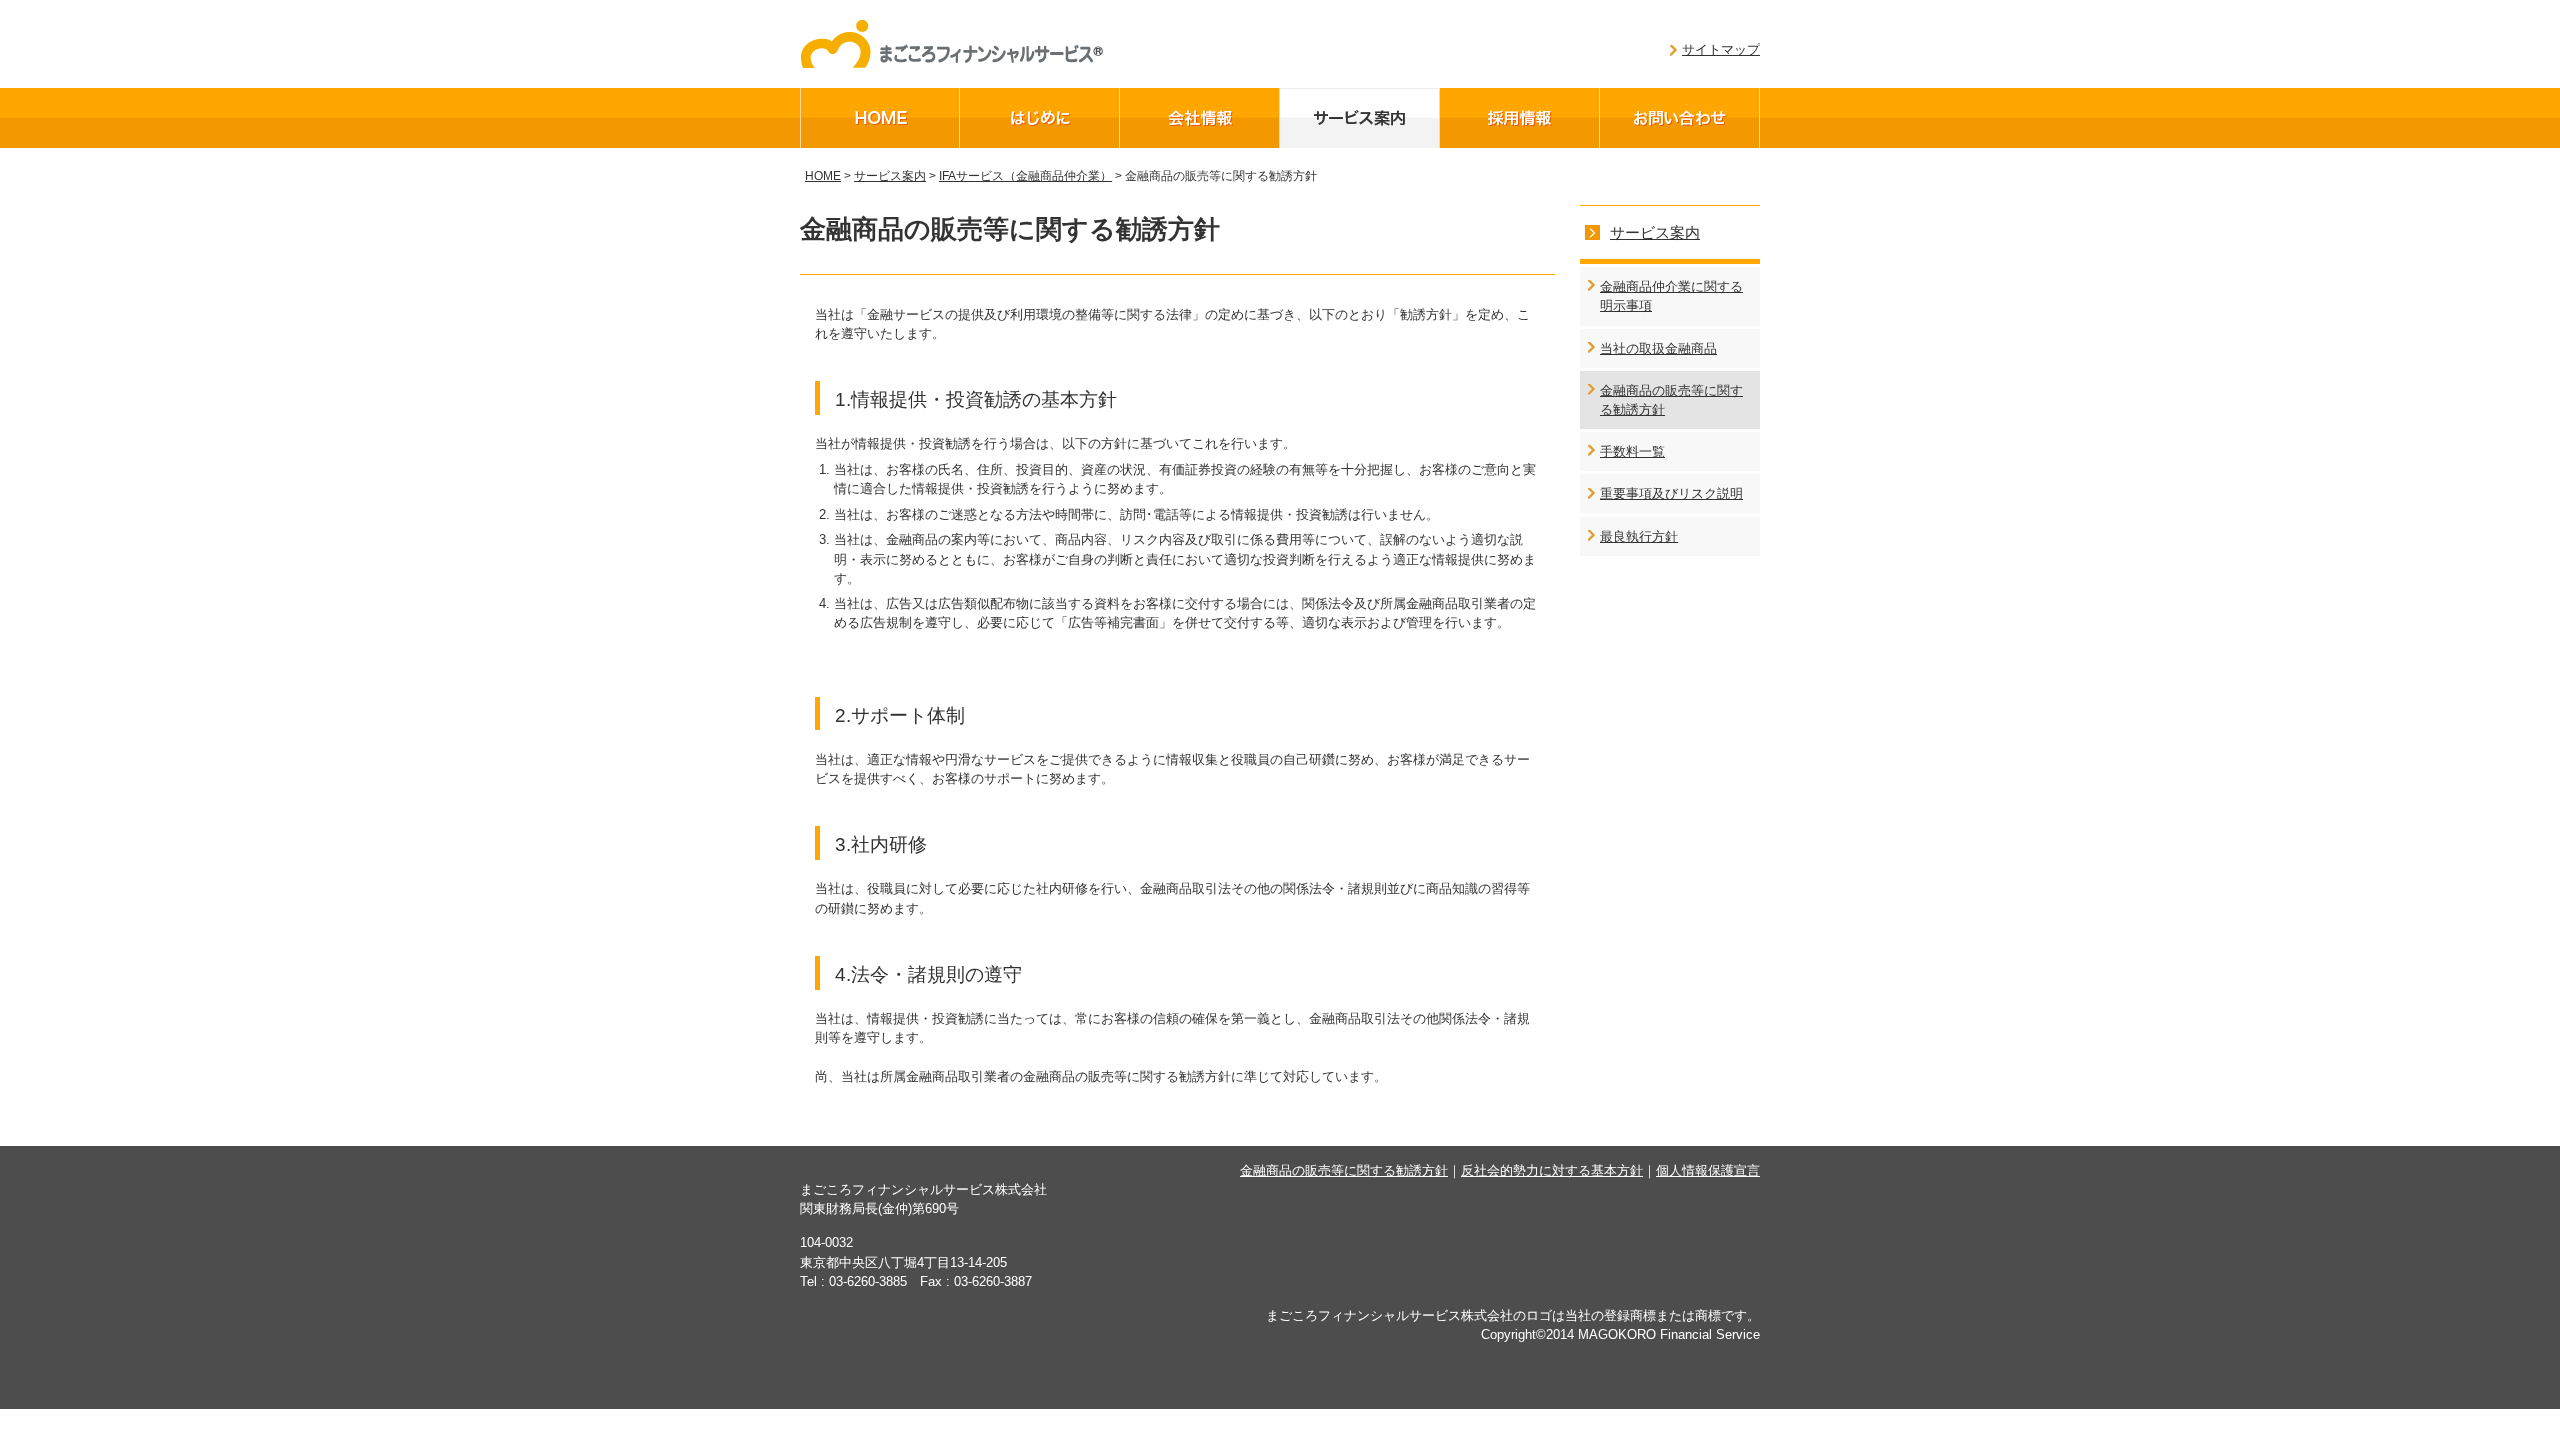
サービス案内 (1360, 118)
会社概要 (1200, 118)
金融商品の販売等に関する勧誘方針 (1671, 400)
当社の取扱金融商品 (1658, 348)
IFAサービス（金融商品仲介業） (1025, 176)
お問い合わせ (1680, 118)
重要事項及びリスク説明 (1671, 493)
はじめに (1040, 118)
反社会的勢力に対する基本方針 (1552, 1170)
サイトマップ (1721, 49)
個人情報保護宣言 (1708, 1170)
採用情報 (1520, 118)
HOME (880, 118)
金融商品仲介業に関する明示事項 (1671, 296)
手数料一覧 (1632, 451)
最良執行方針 (1639, 536)
